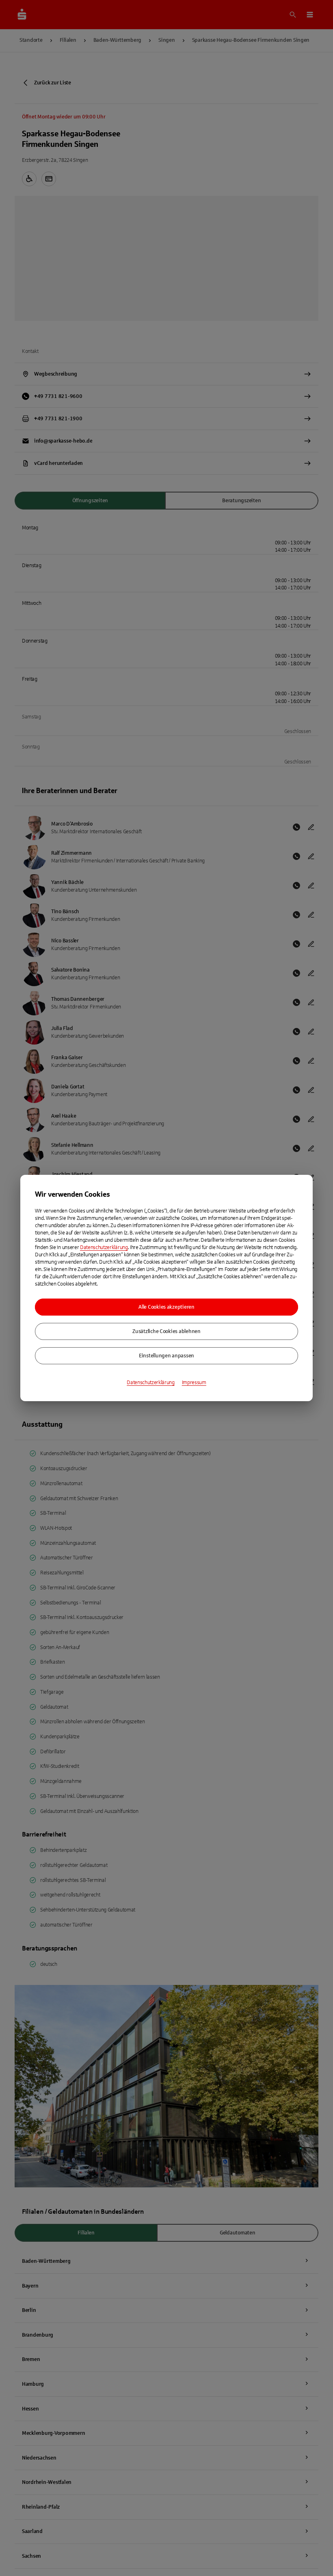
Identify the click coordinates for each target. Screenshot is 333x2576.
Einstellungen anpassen (166, 1356)
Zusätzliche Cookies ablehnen (166, 1331)
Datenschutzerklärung (104, 1247)
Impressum (194, 1383)
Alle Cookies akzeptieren (166, 1307)
